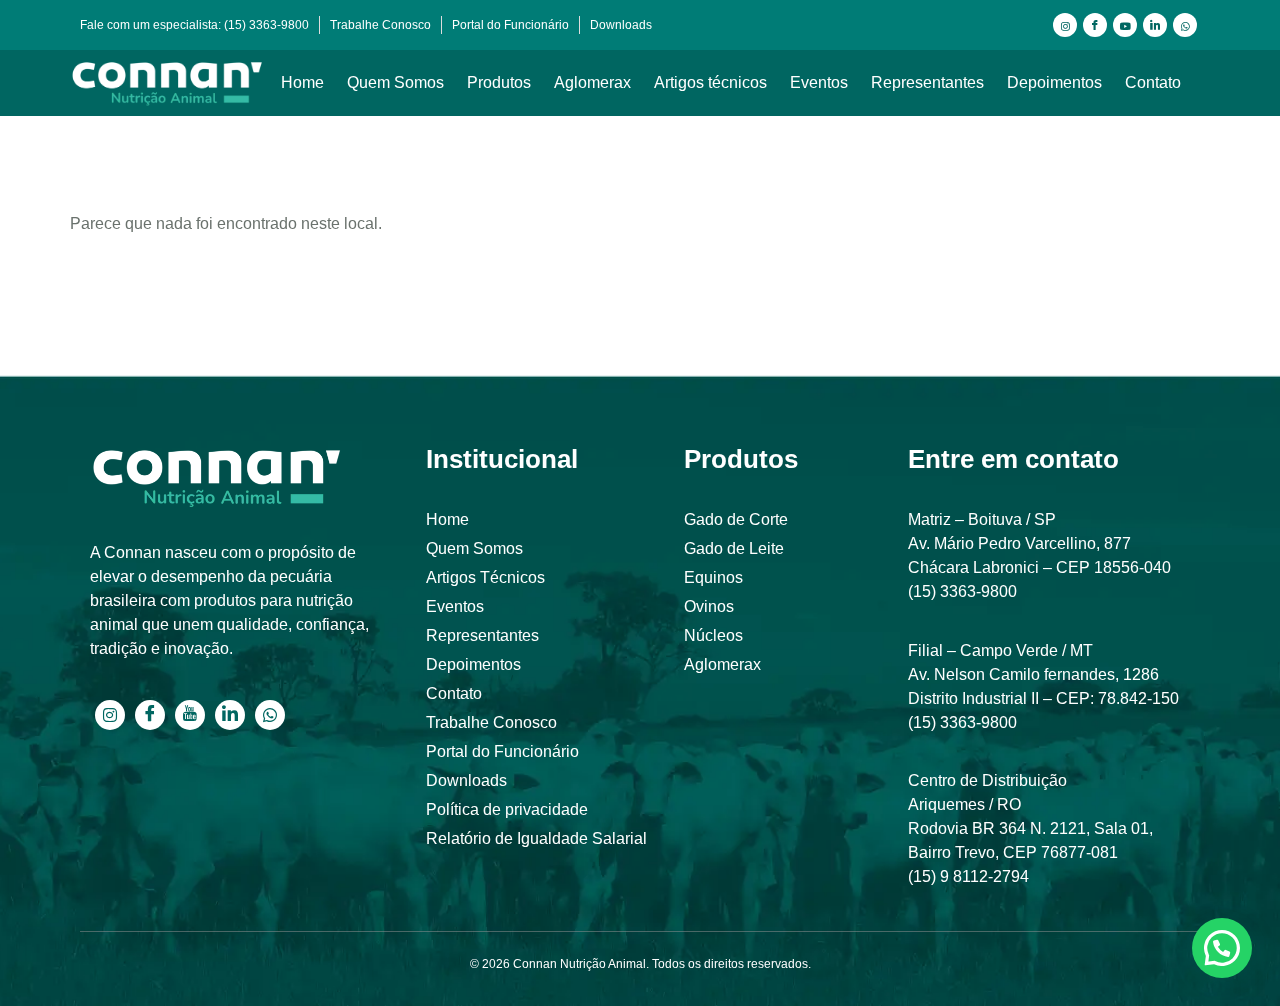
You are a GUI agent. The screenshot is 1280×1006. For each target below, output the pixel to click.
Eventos (819, 82)
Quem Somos (395, 82)
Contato (1153, 82)
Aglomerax (592, 82)
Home (302, 82)
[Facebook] (1095, 25)
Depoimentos (1054, 82)
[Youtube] (1125, 25)
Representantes (927, 82)
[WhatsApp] (1185, 25)
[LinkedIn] (1155, 25)
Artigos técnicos (710, 82)
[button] (1222, 948)
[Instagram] (1065, 25)
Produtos (499, 82)
